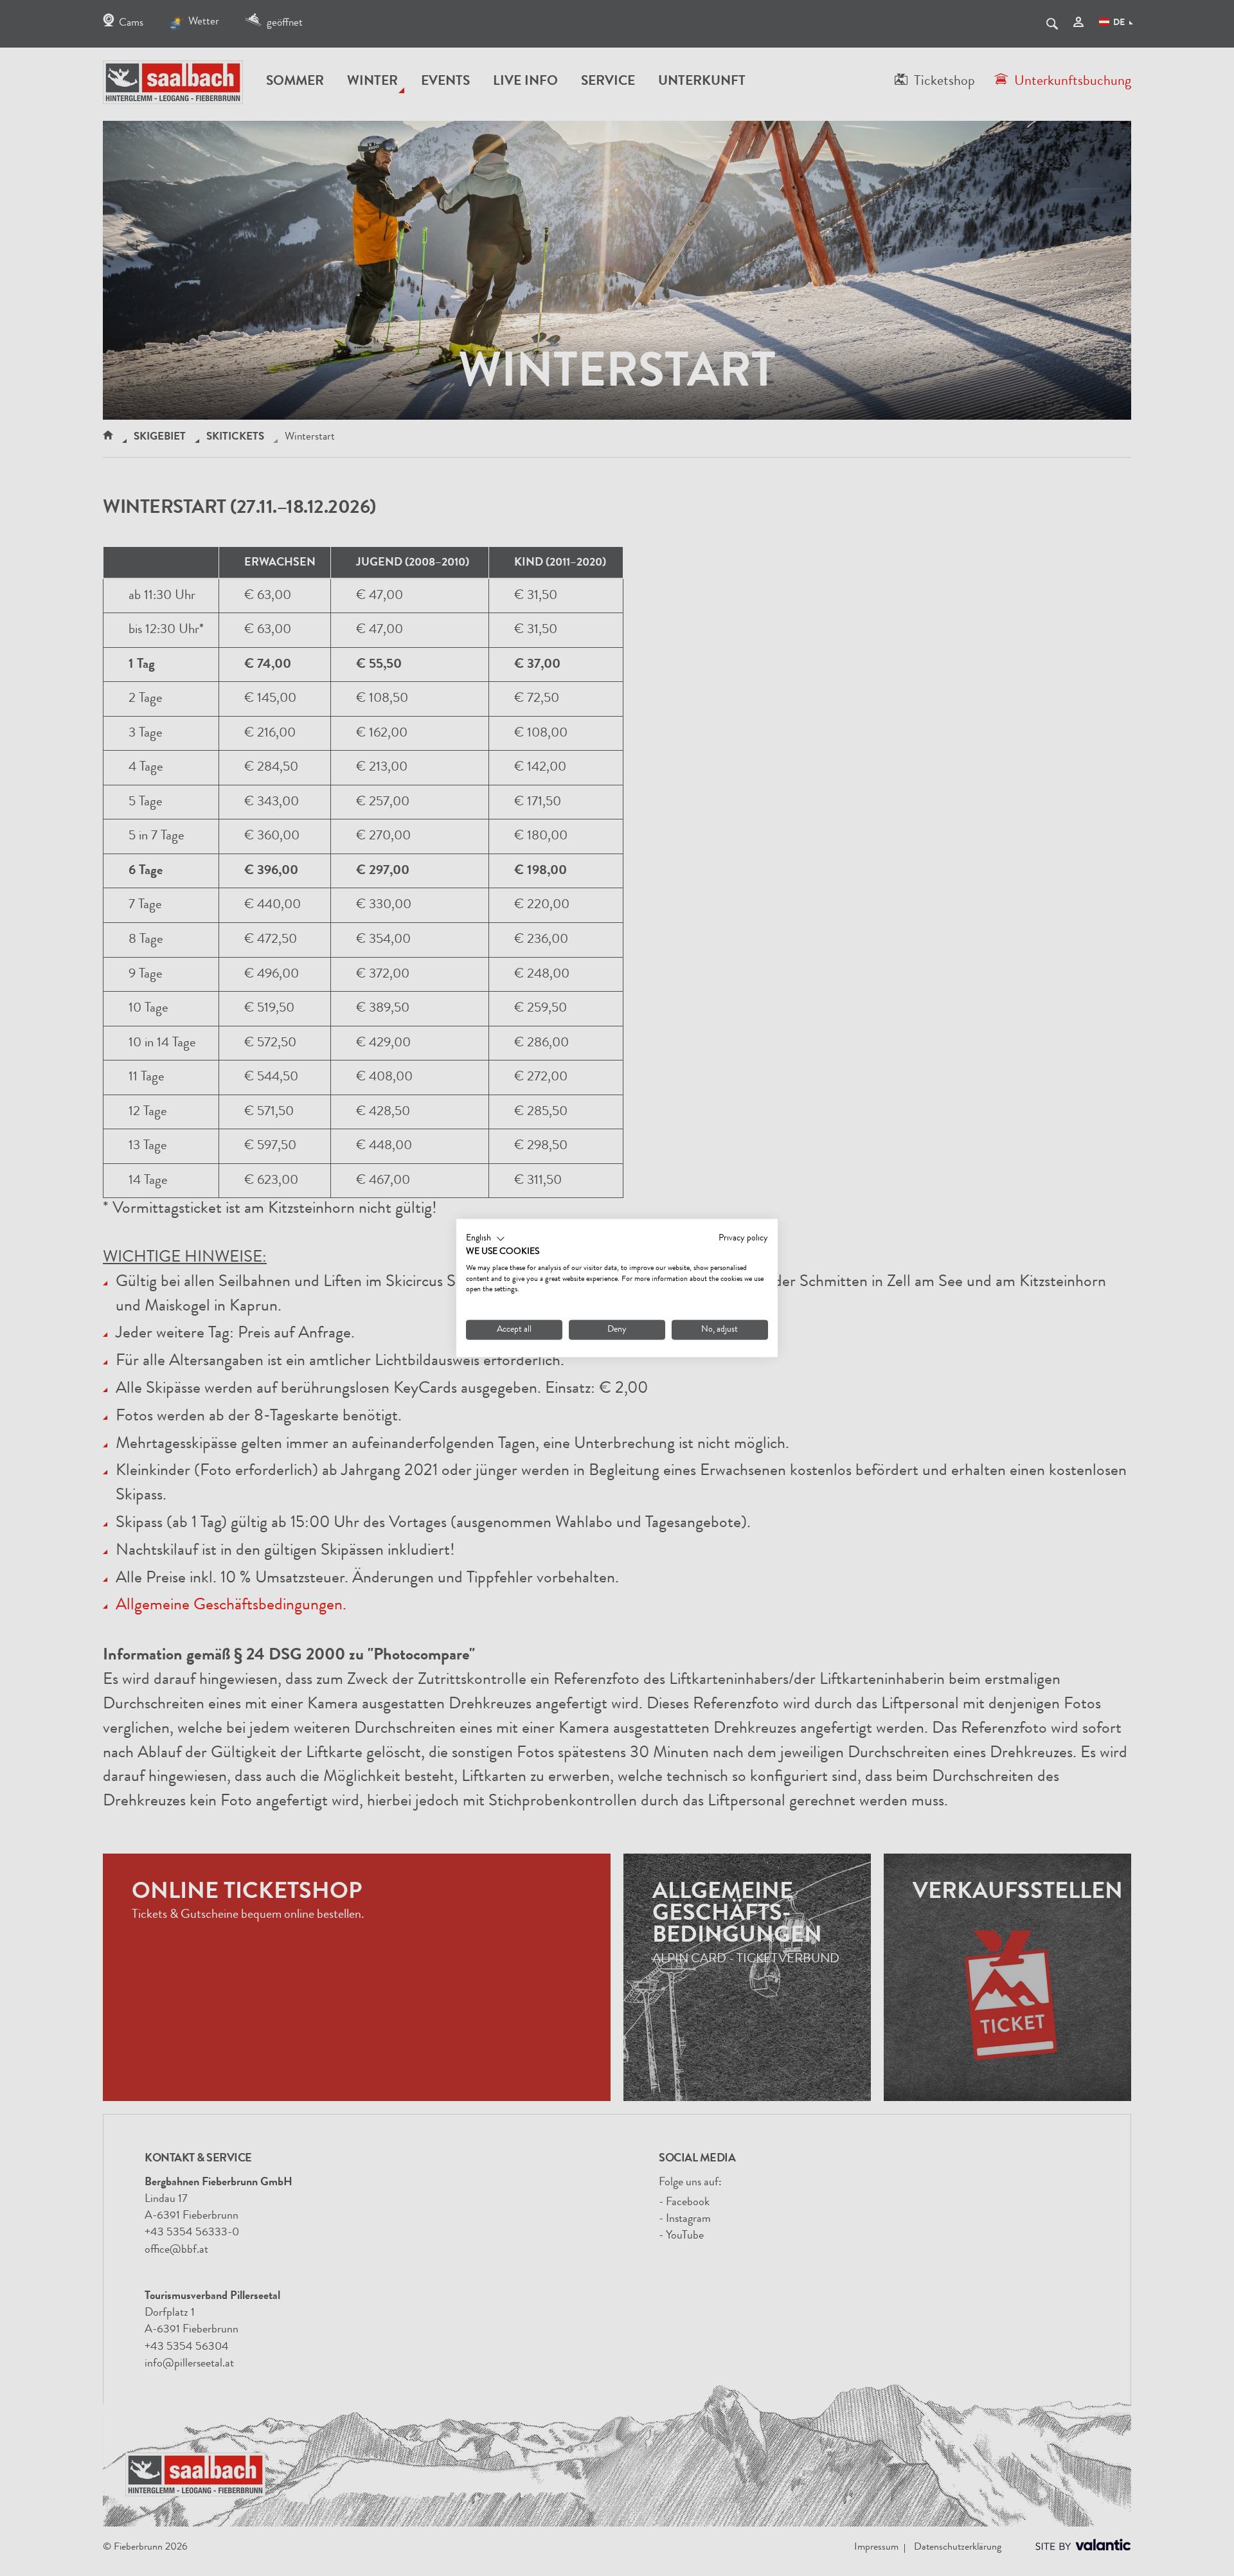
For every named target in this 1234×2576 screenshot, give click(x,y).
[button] (486, 1239)
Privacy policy (743, 1239)
